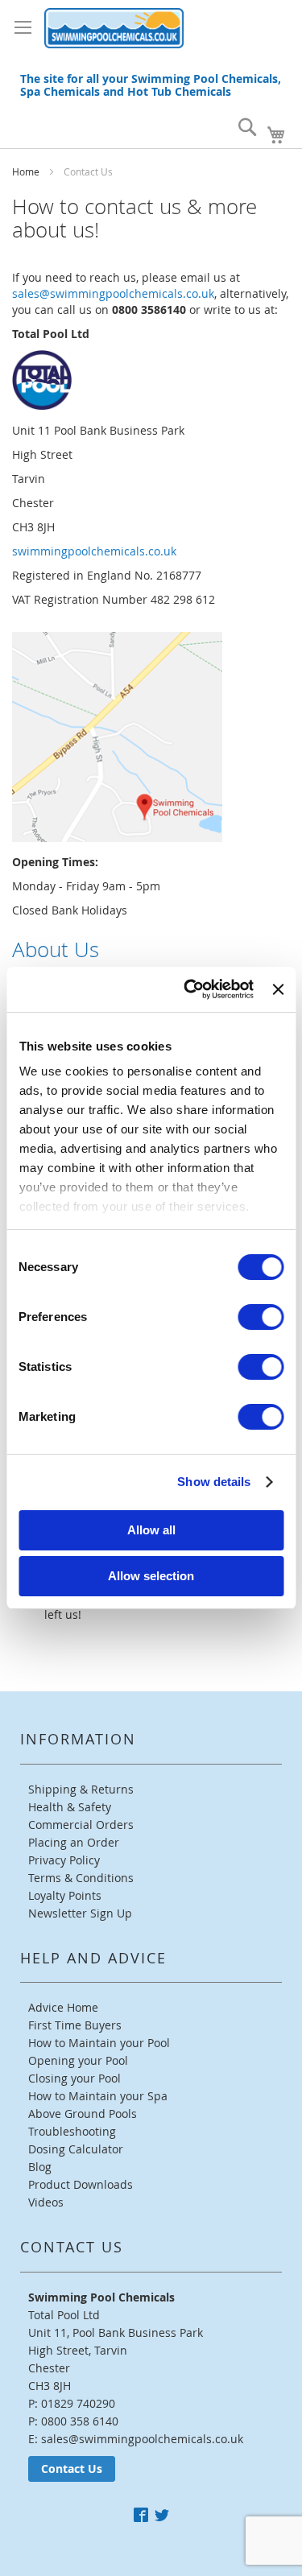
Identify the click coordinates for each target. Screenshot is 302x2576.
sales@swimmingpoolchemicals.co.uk (113, 293)
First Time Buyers (75, 2025)
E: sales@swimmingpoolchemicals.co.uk (136, 2439)
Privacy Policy (64, 1860)
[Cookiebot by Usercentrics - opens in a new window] (190, 989)
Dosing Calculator (76, 2149)
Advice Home (63, 2007)
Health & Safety (70, 1807)
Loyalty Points (65, 1895)
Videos (46, 2202)
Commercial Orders (81, 1825)
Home (27, 171)
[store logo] (114, 28)
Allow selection (151, 1576)
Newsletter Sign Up (80, 1913)
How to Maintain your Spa (98, 2096)
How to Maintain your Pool (99, 2043)
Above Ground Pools (83, 2114)
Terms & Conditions (81, 1878)
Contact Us (72, 2469)
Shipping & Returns (81, 1789)
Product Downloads (81, 2184)
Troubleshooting (72, 2131)
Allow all (151, 1530)
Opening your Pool (78, 2060)
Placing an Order (74, 1842)
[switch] (261, 1317)
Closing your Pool (74, 2078)
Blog (40, 2167)
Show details (214, 1482)
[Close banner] (278, 989)
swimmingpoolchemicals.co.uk (94, 551)
